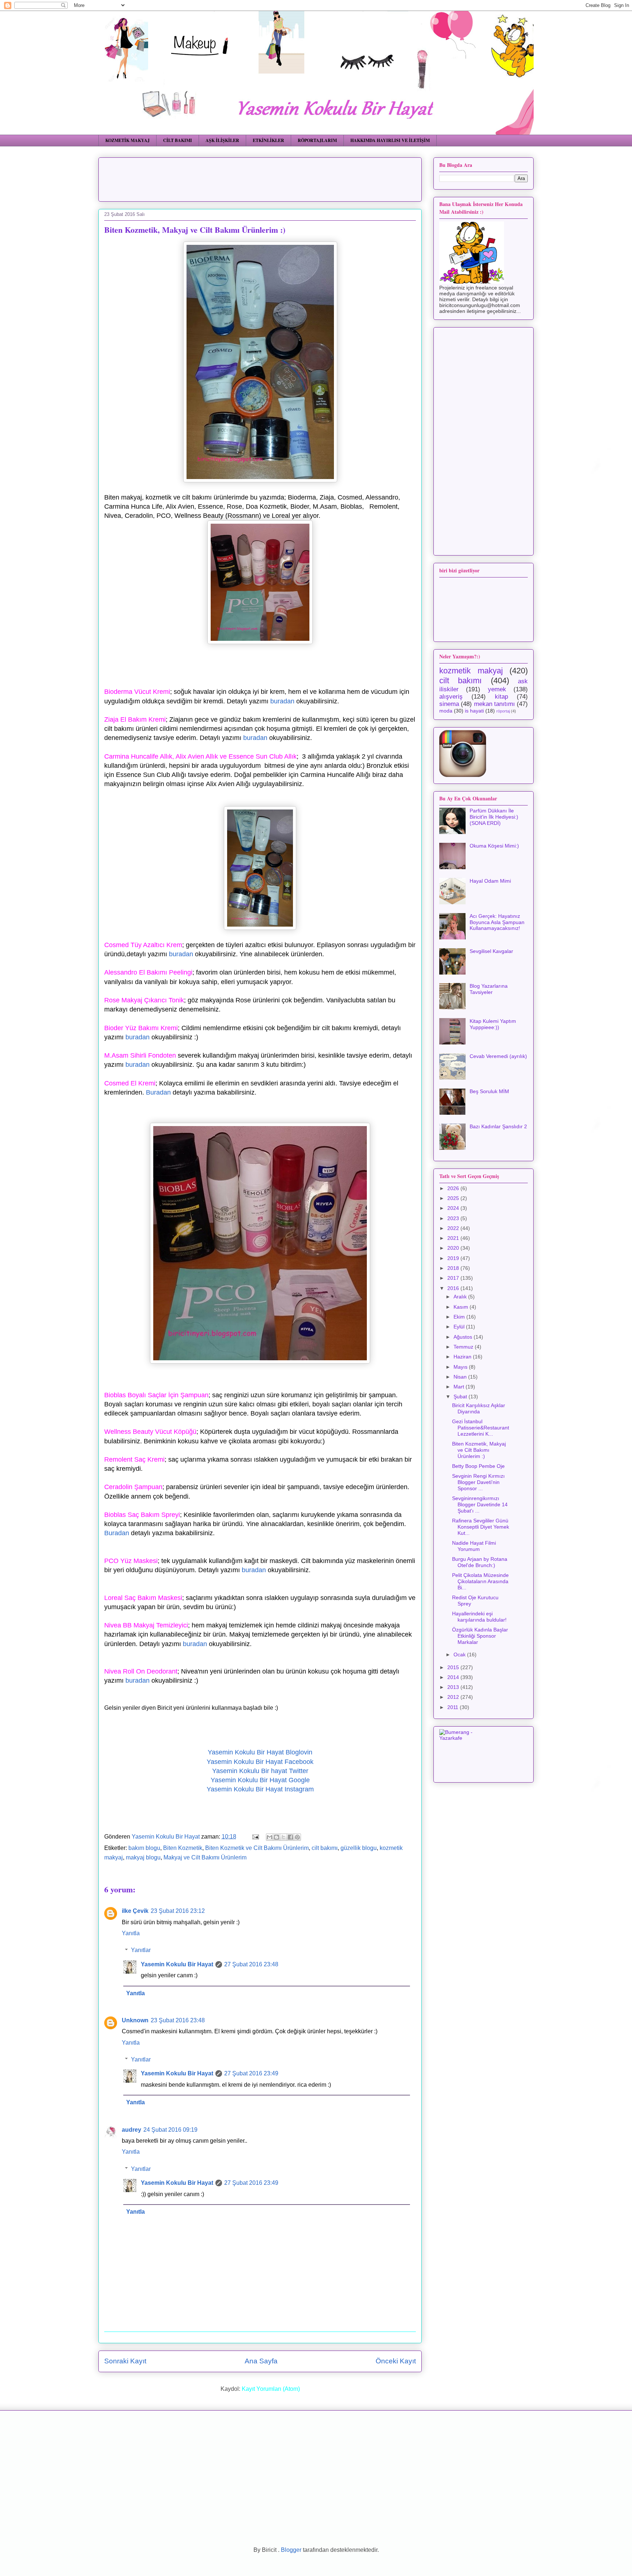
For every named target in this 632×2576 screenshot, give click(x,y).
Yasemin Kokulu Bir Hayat (177, 1964)
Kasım (462, 1307)
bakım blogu (144, 1848)
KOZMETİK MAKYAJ (127, 140)
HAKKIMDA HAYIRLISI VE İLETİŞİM (390, 140)
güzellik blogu (359, 1848)
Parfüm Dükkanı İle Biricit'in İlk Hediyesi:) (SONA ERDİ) (494, 817)
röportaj (503, 711)
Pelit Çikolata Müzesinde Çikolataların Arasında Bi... (480, 1581)
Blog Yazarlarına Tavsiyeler (489, 989)
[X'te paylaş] (283, 1837)
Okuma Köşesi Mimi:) (494, 846)
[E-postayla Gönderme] (255, 1837)
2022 (454, 1228)
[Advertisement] (282, 177)
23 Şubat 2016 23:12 (178, 1911)
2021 (454, 1238)
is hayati (474, 711)
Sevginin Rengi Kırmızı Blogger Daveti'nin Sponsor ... (478, 1482)
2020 (454, 1248)
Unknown (135, 2020)
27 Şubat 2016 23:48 (251, 1964)
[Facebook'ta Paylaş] (290, 1837)
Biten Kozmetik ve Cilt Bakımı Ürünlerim (257, 1848)
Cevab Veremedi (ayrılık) (498, 1056)
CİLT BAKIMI (178, 140)
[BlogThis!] (276, 1837)
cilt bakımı (325, 1848)
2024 (454, 1208)
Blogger (291, 2550)
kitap (501, 697)
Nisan (461, 1377)
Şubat (461, 1397)
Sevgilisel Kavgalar (491, 951)
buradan (282, 701)
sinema (449, 704)
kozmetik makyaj (471, 671)
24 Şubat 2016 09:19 (170, 2130)
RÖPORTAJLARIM (317, 140)
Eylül (460, 1327)
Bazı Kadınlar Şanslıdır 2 (498, 1126)
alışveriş (451, 697)
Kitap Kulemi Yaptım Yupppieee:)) (493, 1024)
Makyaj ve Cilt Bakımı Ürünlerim (205, 1857)
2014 (454, 1677)
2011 (454, 1707)
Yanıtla (131, 1933)
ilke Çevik (135, 1911)
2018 (454, 1268)
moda (446, 711)
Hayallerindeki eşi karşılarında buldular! (479, 1617)
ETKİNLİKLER (268, 140)
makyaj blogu (143, 1857)
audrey (131, 2130)
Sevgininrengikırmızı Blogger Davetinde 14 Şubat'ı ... (480, 1504)
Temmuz (464, 1347)
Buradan (158, 1092)
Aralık (461, 1297)
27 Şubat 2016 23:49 (251, 2073)
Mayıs (461, 1367)
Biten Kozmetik (183, 1848)
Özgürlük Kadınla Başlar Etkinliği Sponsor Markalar (480, 1636)
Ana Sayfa (261, 2361)
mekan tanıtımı (494, 704)
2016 (454, 1288)
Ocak (460, 1655)
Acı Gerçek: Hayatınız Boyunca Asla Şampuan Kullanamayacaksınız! (497, 922)
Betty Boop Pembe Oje (478, 1466)
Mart (460, 1387)
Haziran (463, 1357)
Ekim (460, 1317)
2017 (454, 1278)
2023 (454, 1218)
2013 (454, 1687)
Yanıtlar (141, 1950)
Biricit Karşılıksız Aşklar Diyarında (479, 1408)
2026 (454, 1188)
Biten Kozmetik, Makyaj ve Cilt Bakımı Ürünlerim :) (479, 1450)
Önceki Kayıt (396, 2361)
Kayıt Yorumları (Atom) (271, 2389)
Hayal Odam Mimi (490, 881)
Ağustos (464, 1337)
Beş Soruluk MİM (489, 1091)
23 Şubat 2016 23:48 (178, 2020)
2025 (454, 1198)
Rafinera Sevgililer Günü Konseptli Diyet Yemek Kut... (481, 1527)
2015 (454, 1667)
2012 (454, 1697)
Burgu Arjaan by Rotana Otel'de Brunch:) (480, 1562)
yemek (497, 689)
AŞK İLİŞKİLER (222, 140)
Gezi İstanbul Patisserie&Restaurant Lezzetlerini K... (481, 1428)
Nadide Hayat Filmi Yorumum (474, 1546)
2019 (454, 1258)
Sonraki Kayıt (125, 2361)
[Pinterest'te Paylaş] (297, 1837)
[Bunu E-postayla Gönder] (270, 1837)
